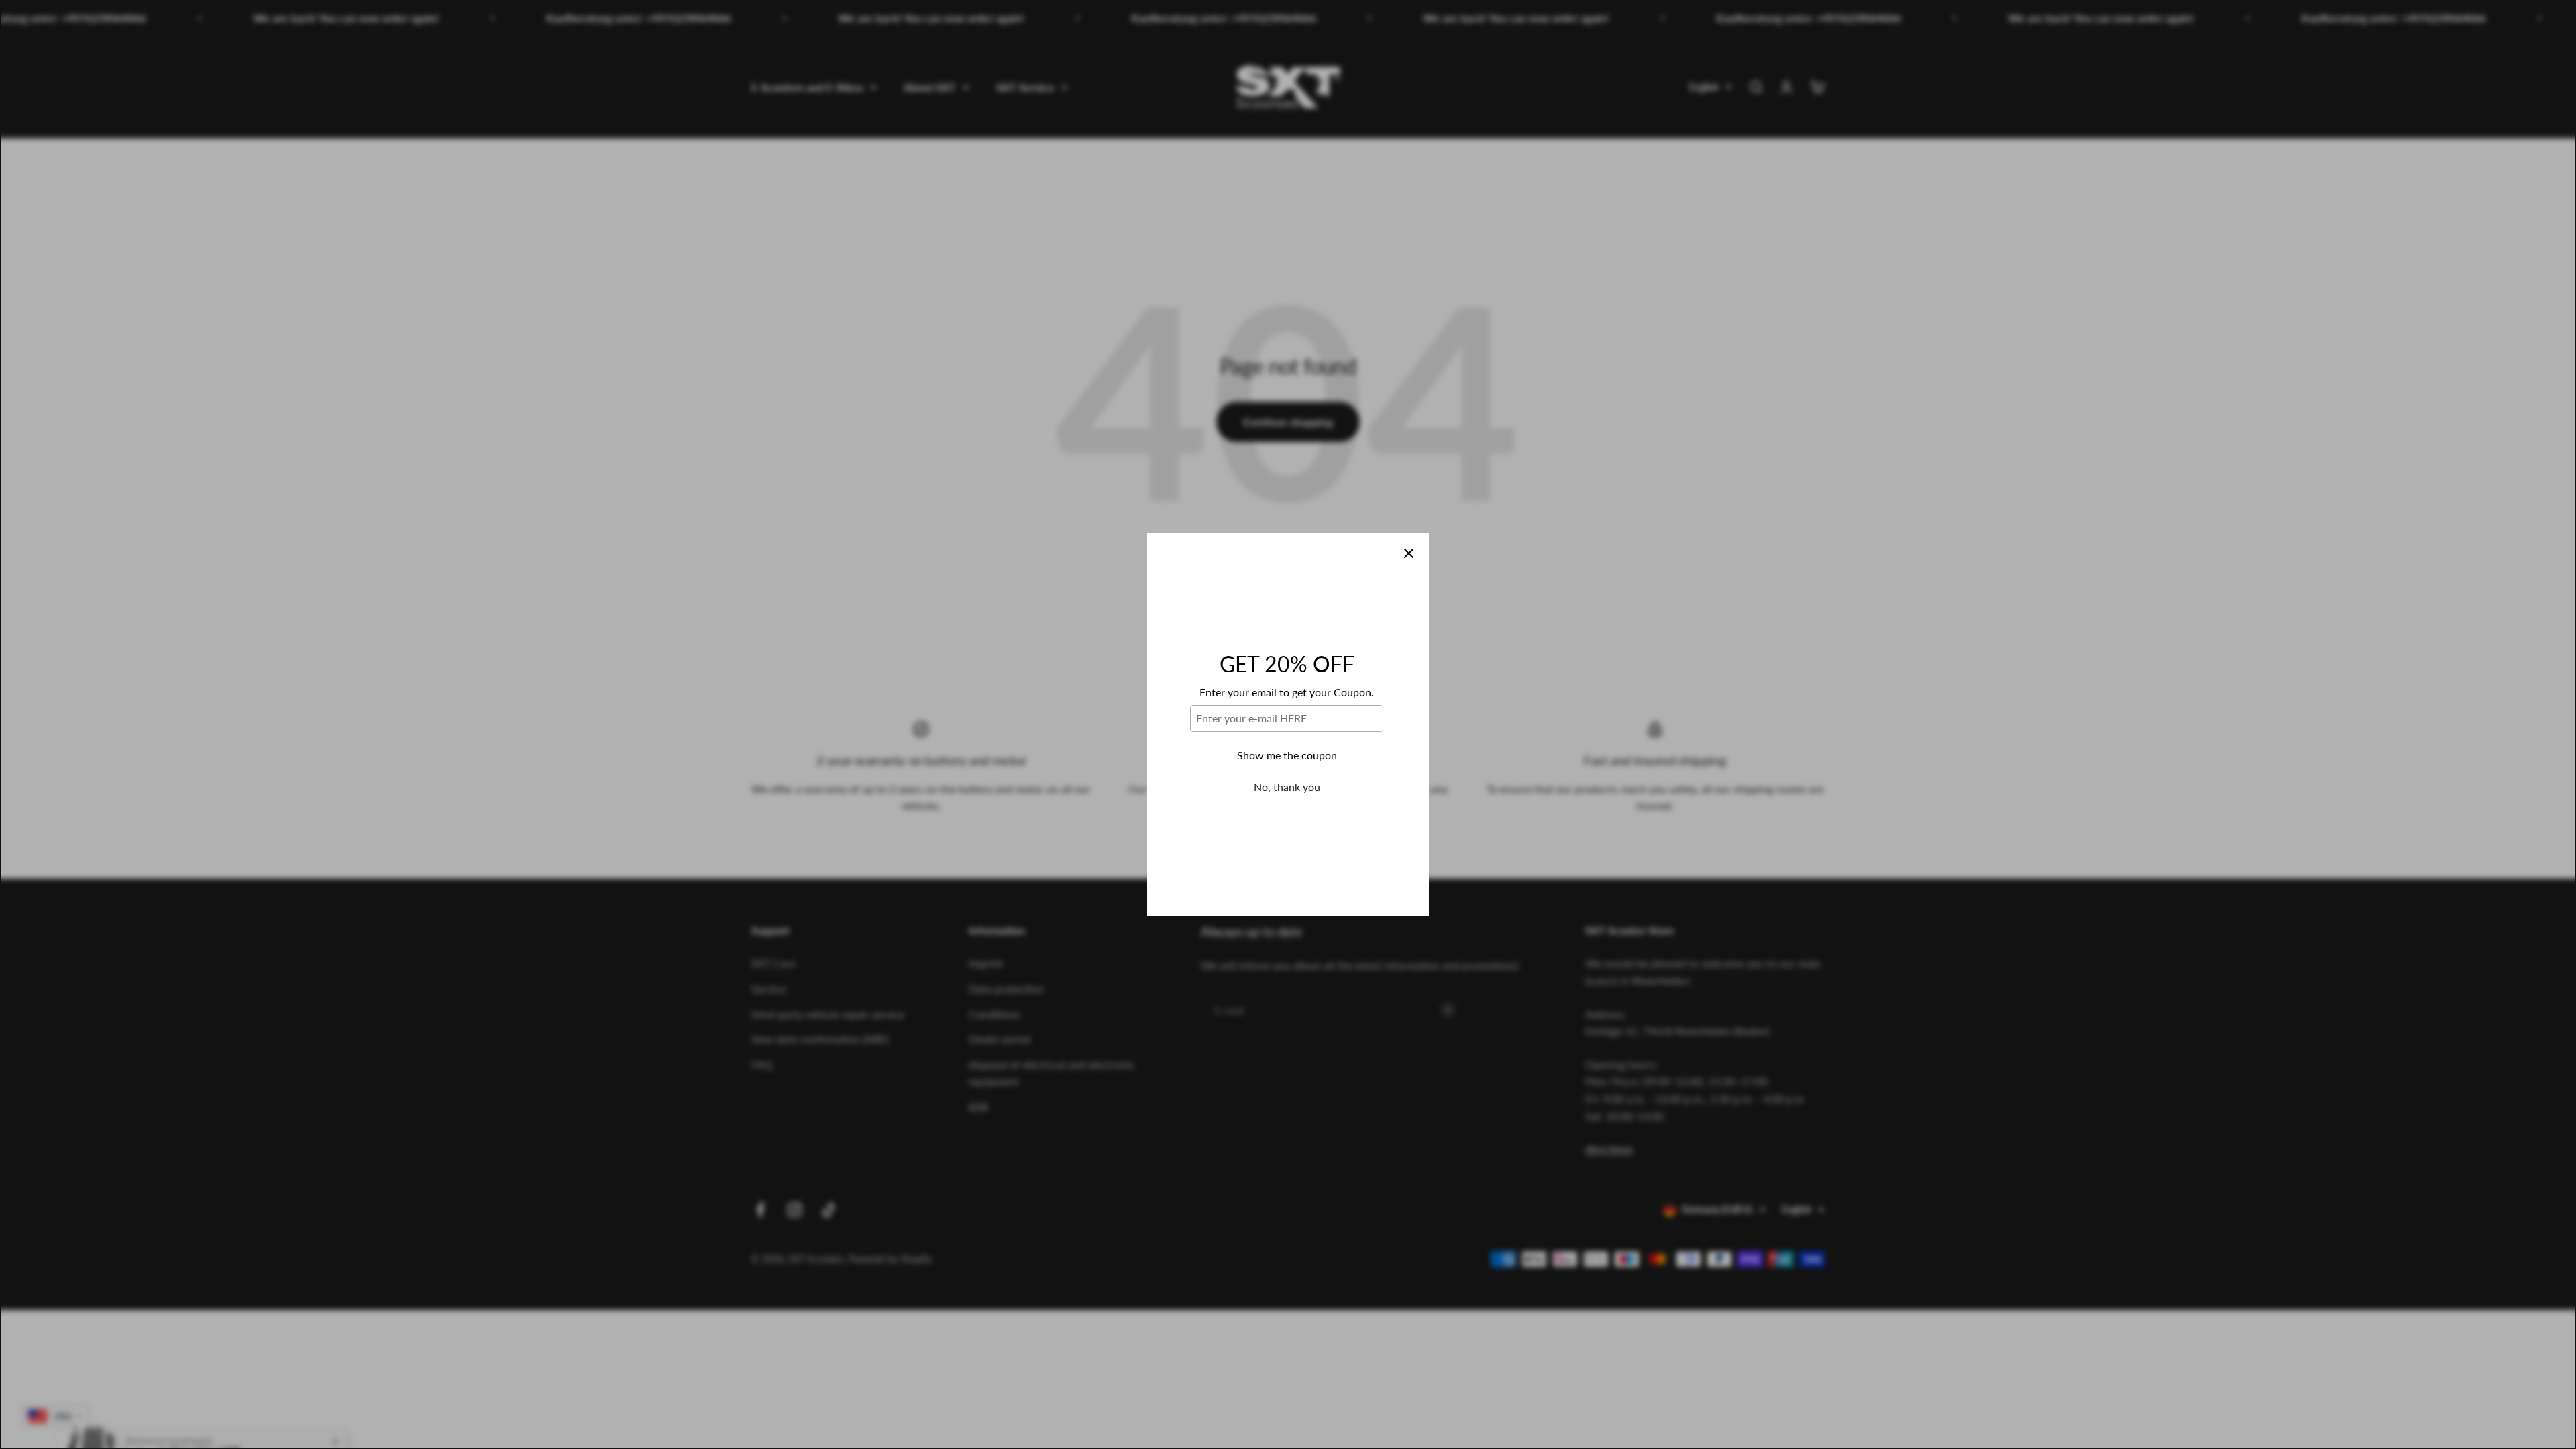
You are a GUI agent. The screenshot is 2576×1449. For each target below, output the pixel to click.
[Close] (1409, 553)
